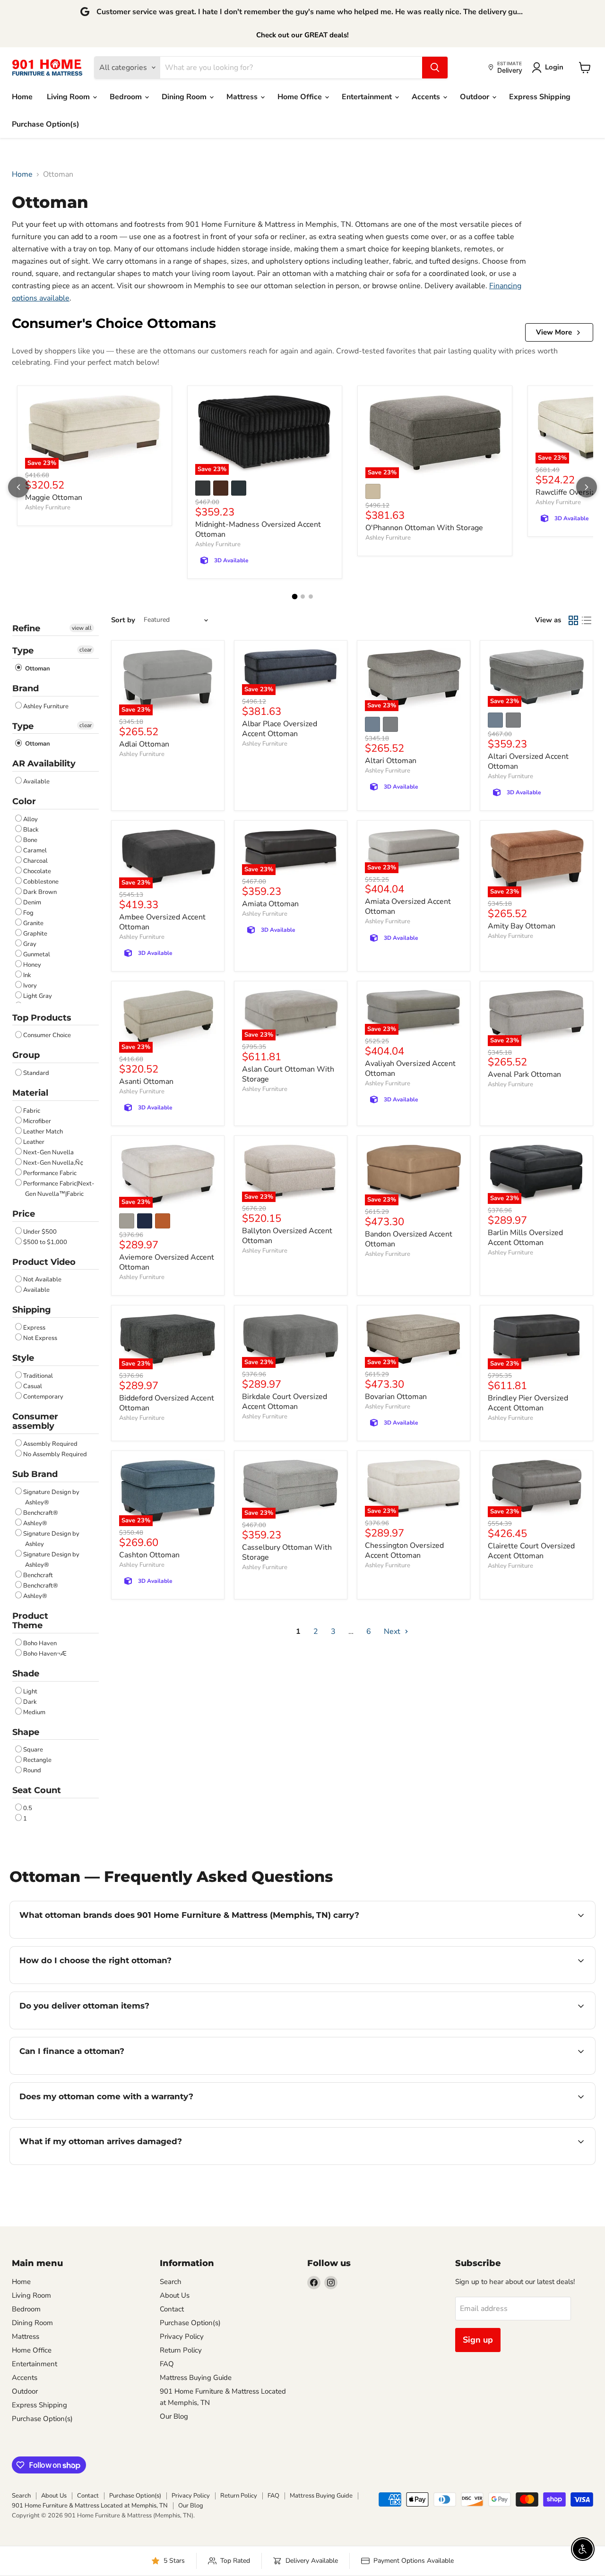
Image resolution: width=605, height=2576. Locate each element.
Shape (26, 1732)
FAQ (167, 2364)
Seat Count (37, 1790)
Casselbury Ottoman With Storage (287, 1552)
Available (36, 781)
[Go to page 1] (294, 596)
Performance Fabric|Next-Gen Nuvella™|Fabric (59, 1189)
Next (393, 1631)
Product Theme (30, 1621)
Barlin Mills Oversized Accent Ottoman (525, 1238)
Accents (427, 97)
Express (34, 1328)
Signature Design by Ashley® (51, 1497)
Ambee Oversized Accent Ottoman (162, 922)
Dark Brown (40, 892)
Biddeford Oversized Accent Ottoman (167, 1403)
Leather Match (43, 1132)
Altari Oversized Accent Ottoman (528, 761)
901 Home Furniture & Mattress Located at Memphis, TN (90, 2506)
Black (31, 830)
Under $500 (40, 1232)
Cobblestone (41, 882)
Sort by (123, 620)
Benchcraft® (41, 1513)
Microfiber (37, 1121)
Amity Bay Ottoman (522, 926)
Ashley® (35, 1523)
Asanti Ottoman (146, 1082)
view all (82, 628)
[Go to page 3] (311, 597)
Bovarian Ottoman (396, 1397)
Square (33, 1750)
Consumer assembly (35, 1421)
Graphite (35, 934)
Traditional (38, 1376)
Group (26, 1055)
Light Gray (38, 996)
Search (171, 2282)
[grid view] (573, 620)
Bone (30, 840)
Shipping (32, 1310)
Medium (34, 1712)
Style (23, 1358)
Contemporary (43, 1397)
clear (86, 650)
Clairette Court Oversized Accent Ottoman (531, 1551)
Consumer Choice (47, 1035)
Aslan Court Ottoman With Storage (288, 1074)
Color (24, 801)
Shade (26, 1674)
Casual (33, 1386)
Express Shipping (540, 97)
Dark (30, 1702)
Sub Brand (35, 1474)
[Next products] (587, 487)
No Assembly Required (55, 1454)
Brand (26, 688)
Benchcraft (38, 1575)
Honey (32, 965)
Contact (172, 2309)
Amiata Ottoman (270, 904)
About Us (175, 2295)
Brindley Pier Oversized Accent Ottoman (528, 1403)
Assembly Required (50, 1444)
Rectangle (37, 1760)
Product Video (44, 1262)
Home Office (301, 97)
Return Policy (181, 2350)
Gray (30, 944)
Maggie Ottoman (54, 498)
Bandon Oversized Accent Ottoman (409, 1239)
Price (24, 1214)
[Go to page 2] (303, 597)
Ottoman (37, 669)
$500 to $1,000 (45, 1242)
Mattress (243, 97)
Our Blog (174, 2416)
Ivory (30, 986)
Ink (27, 975)
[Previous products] (18, 487)
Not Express (40, 1338)
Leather (34, 1142)
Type (23, 651)
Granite (33, 923)
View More (554, 332)
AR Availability (44, 764)
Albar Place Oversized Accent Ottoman (280, 729)
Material (30, 1093)
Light (30, 1692)
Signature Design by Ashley (51, 1539)
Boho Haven (40, 1643)
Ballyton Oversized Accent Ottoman (287, 1236)
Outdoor (475, 97)
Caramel (35, 850)
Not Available (42, 1279)
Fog (28, 913)
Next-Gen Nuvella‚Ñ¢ (53, 1163)
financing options (96, 2073)
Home (22, 97)
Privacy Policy (182, 2336)
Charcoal (35, 861)
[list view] (587, 620)
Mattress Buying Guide (196, 2378)
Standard (36, 1073)
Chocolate (37, 871)
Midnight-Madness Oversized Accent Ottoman (258, 529)
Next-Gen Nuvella (48, 1152)
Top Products (42, 1018)
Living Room (69, 97)
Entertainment (368, 97)
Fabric (32, 1111)
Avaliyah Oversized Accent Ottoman (410, 1069)
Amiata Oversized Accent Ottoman (408, 906)
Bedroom (127, 97)
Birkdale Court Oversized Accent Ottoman (285, 1402)
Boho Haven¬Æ (45, 1654)
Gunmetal (37, 954)
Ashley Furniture (48, 507)
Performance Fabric (50, 1173)
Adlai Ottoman (144, 744)
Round (32, 1770)
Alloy (30, 819)
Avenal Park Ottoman (524, 1074)
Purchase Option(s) (46, 124)
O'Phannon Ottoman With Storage (424, 528)
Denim (32, 902)
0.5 (28, 1808)
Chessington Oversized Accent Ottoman (404, 1550)
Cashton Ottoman (149, 1555)
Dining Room (185, 97)
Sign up (478, 2340)
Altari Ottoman (391, 761)
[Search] (435, 68)
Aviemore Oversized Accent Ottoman (167, 1262)
